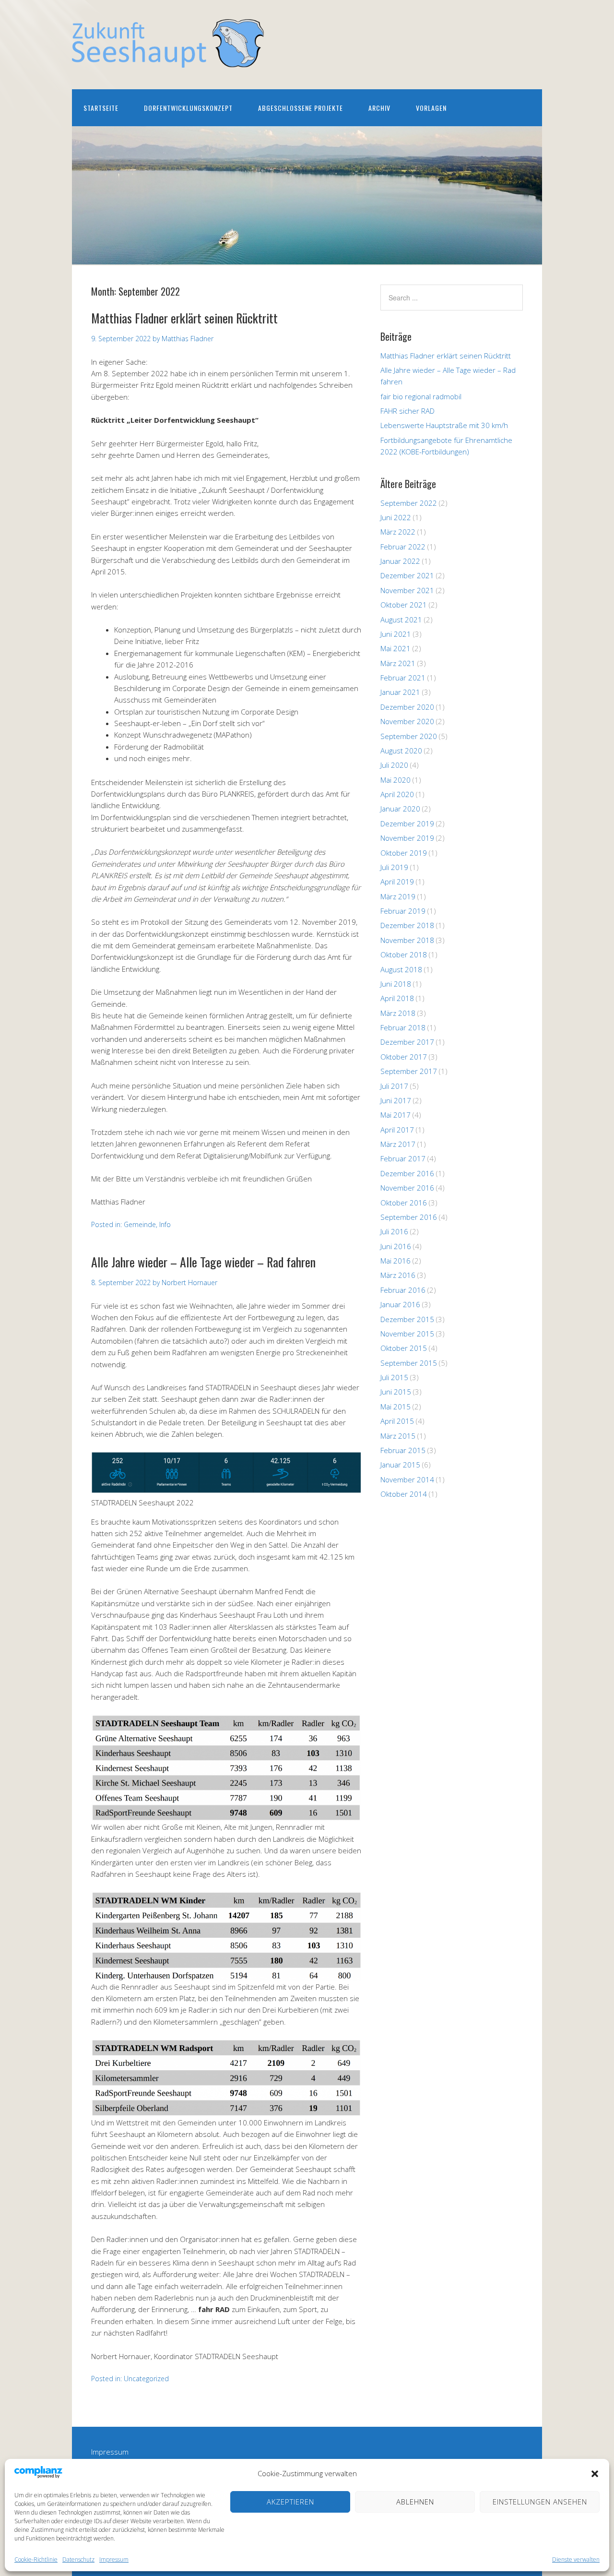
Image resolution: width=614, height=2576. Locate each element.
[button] (595, 2474)
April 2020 (397, 794)
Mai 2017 (396, 1115)
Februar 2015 (403, 1450)
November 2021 (407, 590)
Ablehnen (415, 2502)
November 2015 (407, 1334)
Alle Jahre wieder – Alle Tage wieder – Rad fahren (203, 1262)
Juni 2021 (396, 634)
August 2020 (401, 751)
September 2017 (409, 1071)
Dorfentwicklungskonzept (188, 108)
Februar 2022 (403, 547)
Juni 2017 (396, 1100)
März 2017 (398, 1144)
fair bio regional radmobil (421, 396)
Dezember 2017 (407, 1042)
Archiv (379, 108)
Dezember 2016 (407, 1173)
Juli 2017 (394, 1086)
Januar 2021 (400, 692)
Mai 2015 (396, 1407)
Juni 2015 (396, 1392)
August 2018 (401, 969)
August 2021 (401, 620)
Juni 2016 (396, 1246)
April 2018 (397, 998)
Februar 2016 (403, 1290)
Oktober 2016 (404, 1203)
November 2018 (407, 940)
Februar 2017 (403, 1158)
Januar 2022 (400, 561)
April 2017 (397, 1130)
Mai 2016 (396, 1261)
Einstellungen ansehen (540, 2502)
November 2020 (407, 721)
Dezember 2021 (407, 575)
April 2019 (397, 882)
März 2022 (398, 532)
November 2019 (407, 838)
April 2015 (397, 1421)
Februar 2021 (403, 678)
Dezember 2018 (407, 925)
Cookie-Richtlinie (36, 2559)
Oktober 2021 (404, 605)
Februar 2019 (403, 911)
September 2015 (409, 1363)
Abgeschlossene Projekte (301, 108)
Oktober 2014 (404, 1494)
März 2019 (398, 896)
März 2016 (398, 1275)
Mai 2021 (396, 648)
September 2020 (409, 736)
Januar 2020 (400, 809)
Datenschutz (78, 2559)
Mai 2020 (396, 780)
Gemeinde (140, 1224)
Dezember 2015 (407, 1319)
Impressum (114, 2559)
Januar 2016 (400, 1304)
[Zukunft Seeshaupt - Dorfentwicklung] (168, 59)
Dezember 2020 (407, 707)
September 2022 (409, 503)
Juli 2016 (394, 1231)
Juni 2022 (396, 517)
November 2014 (407, 1479)
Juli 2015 (394, 1377)
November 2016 (407, 1188)
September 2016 (409, 1217)
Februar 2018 (403, 1027)
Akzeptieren (290, 2502)
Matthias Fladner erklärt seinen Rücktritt (184, 318)
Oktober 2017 (404, 1057)
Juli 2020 (394, 765)
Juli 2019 (394, 867)
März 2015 (398, 1436)
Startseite (101, 108)
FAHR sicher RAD (407, 411)
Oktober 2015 (404, 1348)
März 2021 (398, 663)
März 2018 (398, 1013)
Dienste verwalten (576, 2559)
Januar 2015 (400, 1465)
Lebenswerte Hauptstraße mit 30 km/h (444, 425)
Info (165, 1224)
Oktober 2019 (404, 853)
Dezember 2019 (407, 823)
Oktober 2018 (404, 954)
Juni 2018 (396, 984)
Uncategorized (146, 2379)
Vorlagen (431, 108)
